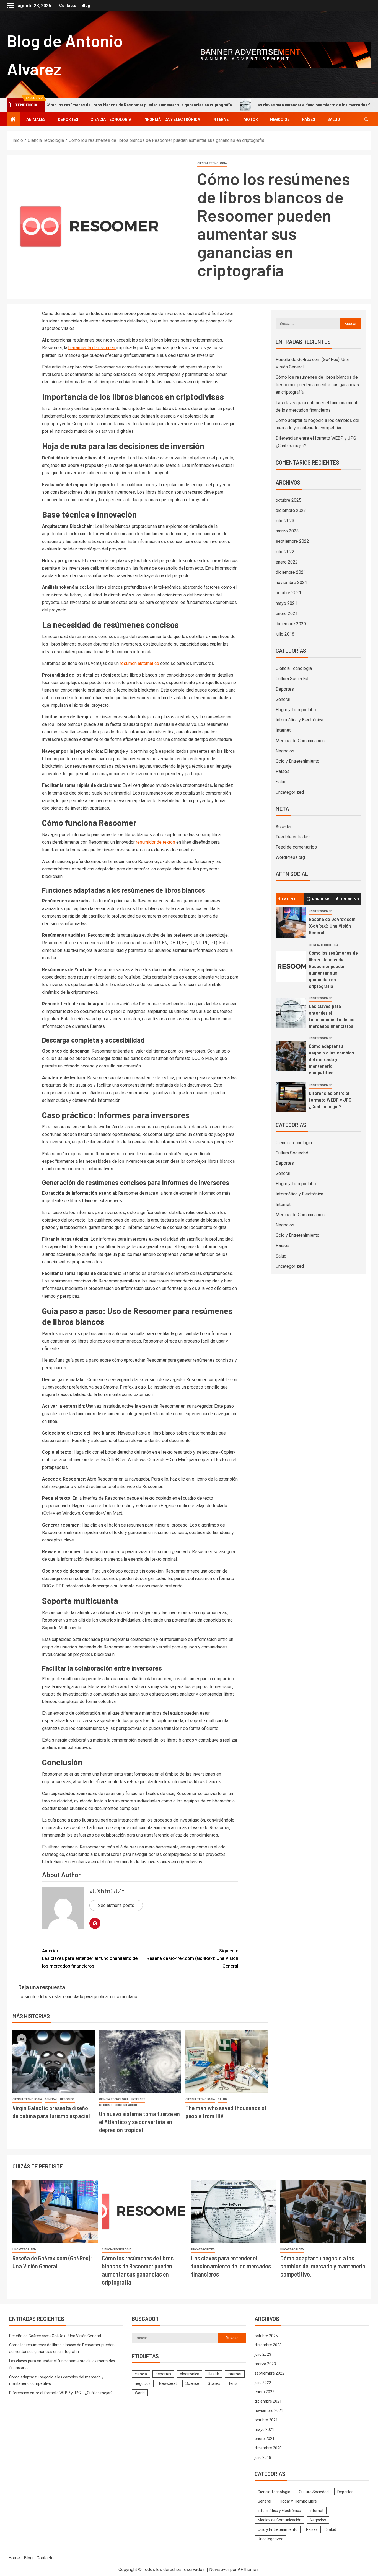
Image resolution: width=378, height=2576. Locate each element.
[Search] (366, 119)
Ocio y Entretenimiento (297, 761)
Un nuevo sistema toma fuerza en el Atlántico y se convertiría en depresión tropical (139, 2122)
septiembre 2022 (292, 541)
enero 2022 (287, 562)
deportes (163, 2374)
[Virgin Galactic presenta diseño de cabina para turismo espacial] (54, 2061)
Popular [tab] (321, 899)
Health (213, 2374)
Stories (214, 2383)
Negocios (280, 119)
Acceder (284, 827)
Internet (222, 119)
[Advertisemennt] (250, 54)
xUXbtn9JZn (107, 1891)
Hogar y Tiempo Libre (297, 710)
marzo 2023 (287, 531)
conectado (73, 1997)
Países (309, 119)
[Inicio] (13, 120)
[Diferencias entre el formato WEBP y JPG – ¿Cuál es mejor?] (291, 1097)
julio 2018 (285, 634)
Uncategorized (290, 792)
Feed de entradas (293, 837)
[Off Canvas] (10, 6)
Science (192, 2383)
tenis (233, 2383)
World (140, 2393)
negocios (143, 2383)
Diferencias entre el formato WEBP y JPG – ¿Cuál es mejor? (332, 1100)
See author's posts (116, 1905)
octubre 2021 (288, 593)
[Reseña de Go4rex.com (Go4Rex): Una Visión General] (291, 923)
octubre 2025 (288, 500)
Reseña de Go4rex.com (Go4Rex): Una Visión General (192, 1958)
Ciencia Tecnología (111, 119)
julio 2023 (285, 521)
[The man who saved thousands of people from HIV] (227, 2061)
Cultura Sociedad (292, 679)
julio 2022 (285, 552)
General (51, 2099)
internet (235, 2374)
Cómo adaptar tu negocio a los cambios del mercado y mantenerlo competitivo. (332, 1059)
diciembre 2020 (291, 624)
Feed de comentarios (296, 847)
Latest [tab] (289, 899)
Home (14, 2558)
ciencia (141, 2374)
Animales (36, 119)
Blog (86, 6)
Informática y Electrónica (172, 119)
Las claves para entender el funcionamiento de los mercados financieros (263, 105)
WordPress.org (290, 857)
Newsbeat (168, 2383)
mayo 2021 (286, 603)
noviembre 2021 (291, 582)
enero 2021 (287, 614)
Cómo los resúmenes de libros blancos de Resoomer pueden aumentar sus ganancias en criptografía (317, 385)
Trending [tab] (349, 899)
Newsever (219, 2569)
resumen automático (139, 663)
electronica (190, 2374)
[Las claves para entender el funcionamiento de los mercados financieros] (291, 1013)
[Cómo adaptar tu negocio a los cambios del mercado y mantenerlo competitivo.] (291, 1056)
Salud (334, 119)
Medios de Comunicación (118, 2105)
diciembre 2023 (291, 510)
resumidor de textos (156, 842)
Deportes (68, 119)
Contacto (68, 6)
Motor (251, 119)
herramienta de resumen (92, 348)
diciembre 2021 (291, 572)
